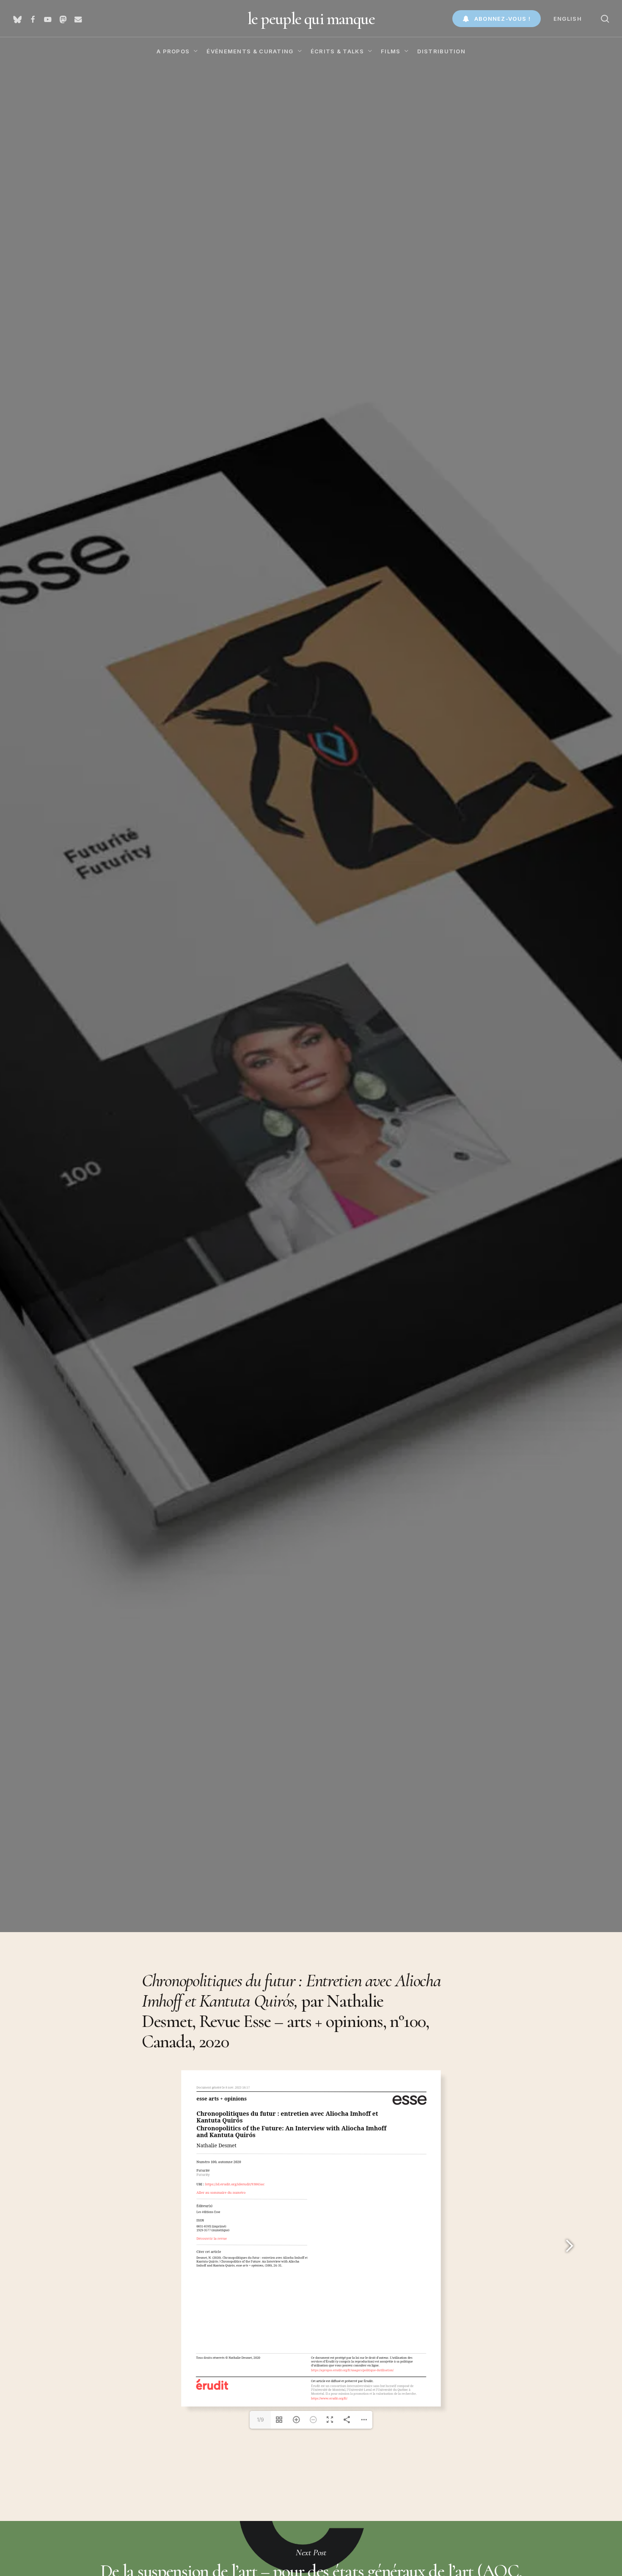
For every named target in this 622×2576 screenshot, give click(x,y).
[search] (605, 19)
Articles (54, 1201)
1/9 (260, 2420)
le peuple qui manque (311, 19)
